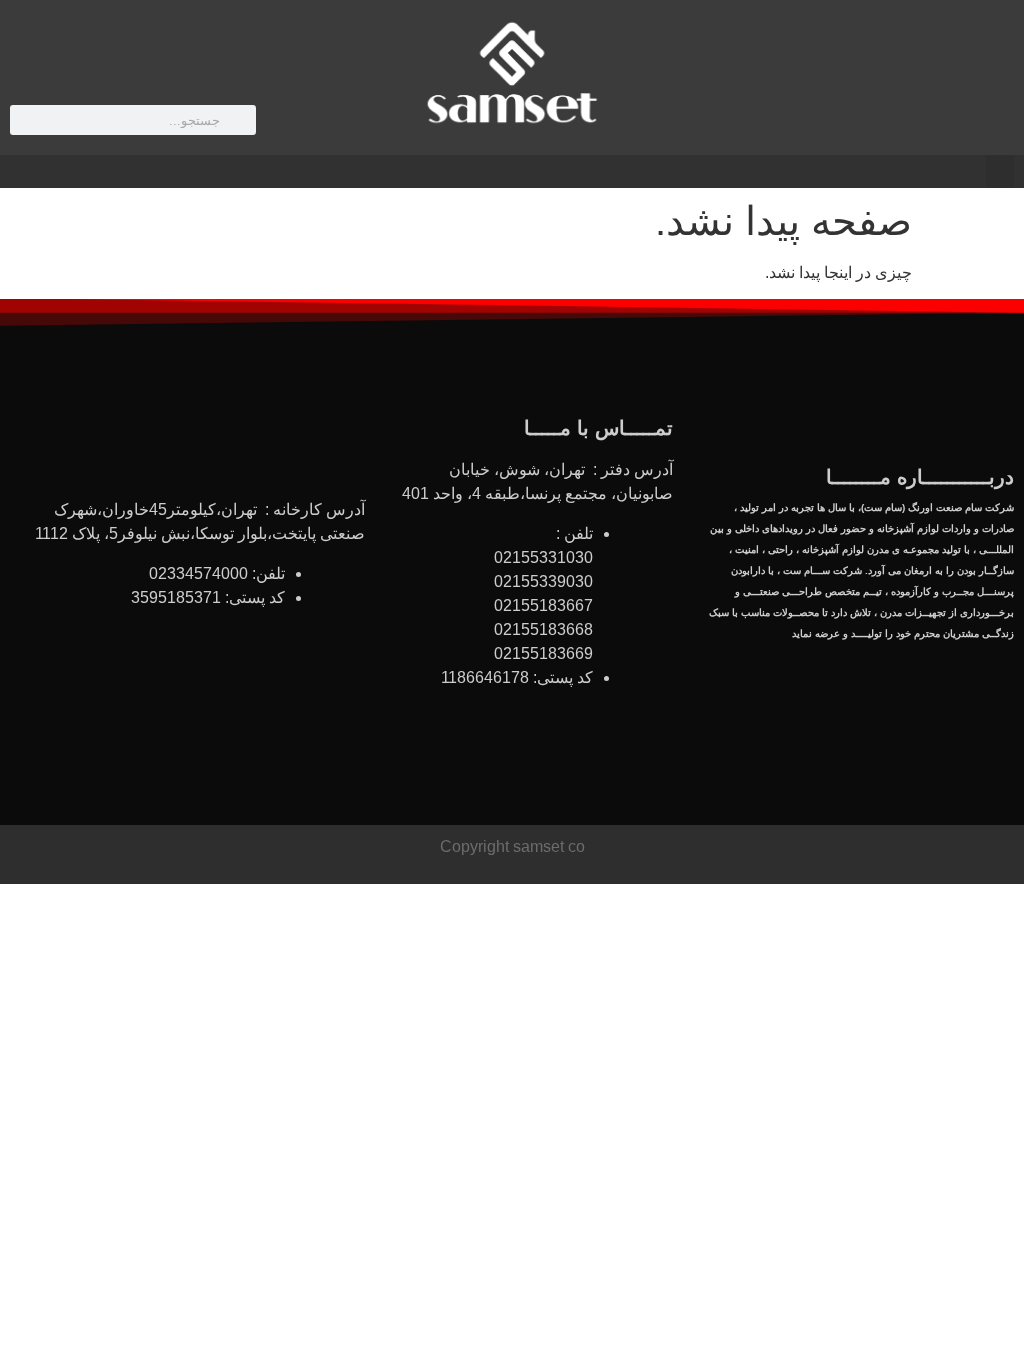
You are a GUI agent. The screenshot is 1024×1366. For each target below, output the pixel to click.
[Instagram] (854, 84)
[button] (1000, 171)
